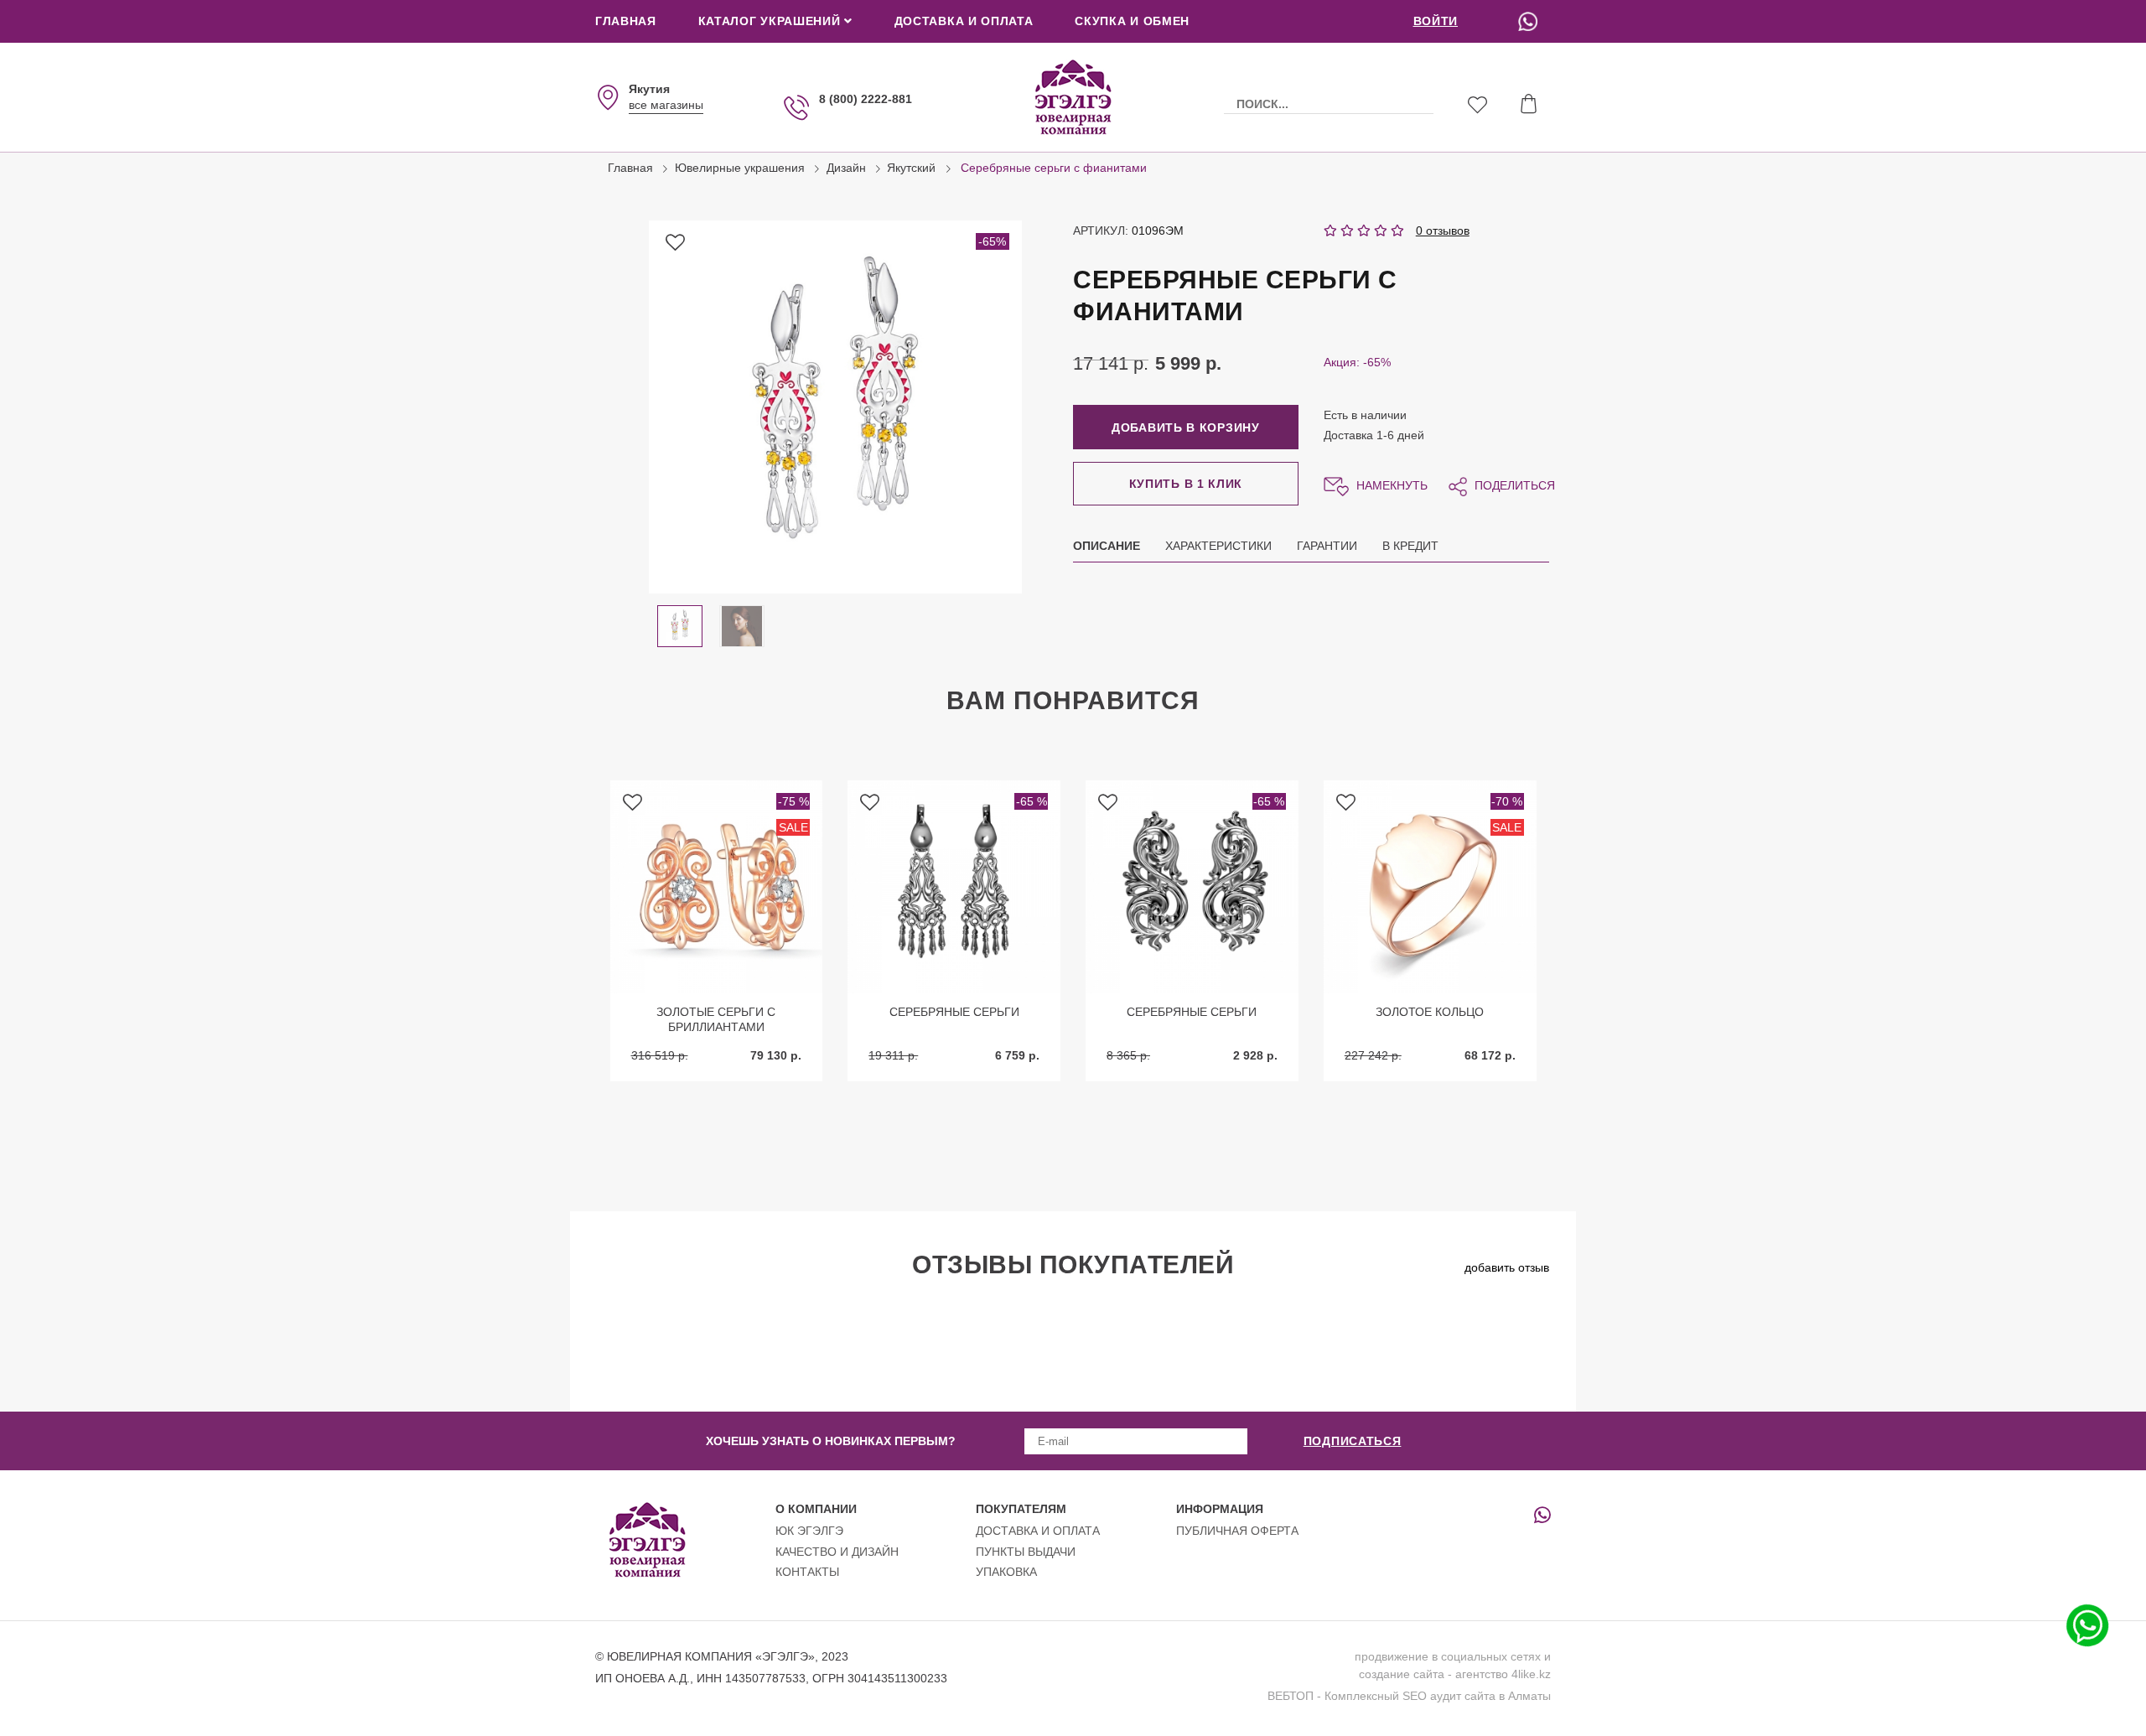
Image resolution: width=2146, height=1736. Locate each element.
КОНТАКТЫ (807, 1572)
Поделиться (1513, 485)
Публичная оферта (1237, 1531)
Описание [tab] (1107, 546)
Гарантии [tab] (1327, 546)
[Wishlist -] (1477, 107)
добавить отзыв (1507, 1267)
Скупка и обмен (1132, 21)
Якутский (911, 168)
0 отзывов (1443, 231)
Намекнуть (1390, 485)
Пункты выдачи (1026, 1552)
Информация (1220, 1509)
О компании (816, 1509)
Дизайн (846, 168)
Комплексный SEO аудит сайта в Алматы (1438, 1696)
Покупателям (1021, 1509)
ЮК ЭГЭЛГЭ (809, 1531)
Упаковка (1006, 1572)
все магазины (666, 105)
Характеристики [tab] (1218, 546)
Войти (1436, 21)
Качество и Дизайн (837, 1552)
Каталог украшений (772, 21)
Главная (626, 21)
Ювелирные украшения (740, 168)
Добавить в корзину (1186, 428)
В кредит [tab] (1410, 546)
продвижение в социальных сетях (1448, 1656)
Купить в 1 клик (1186, 484)
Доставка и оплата (964, 21)
